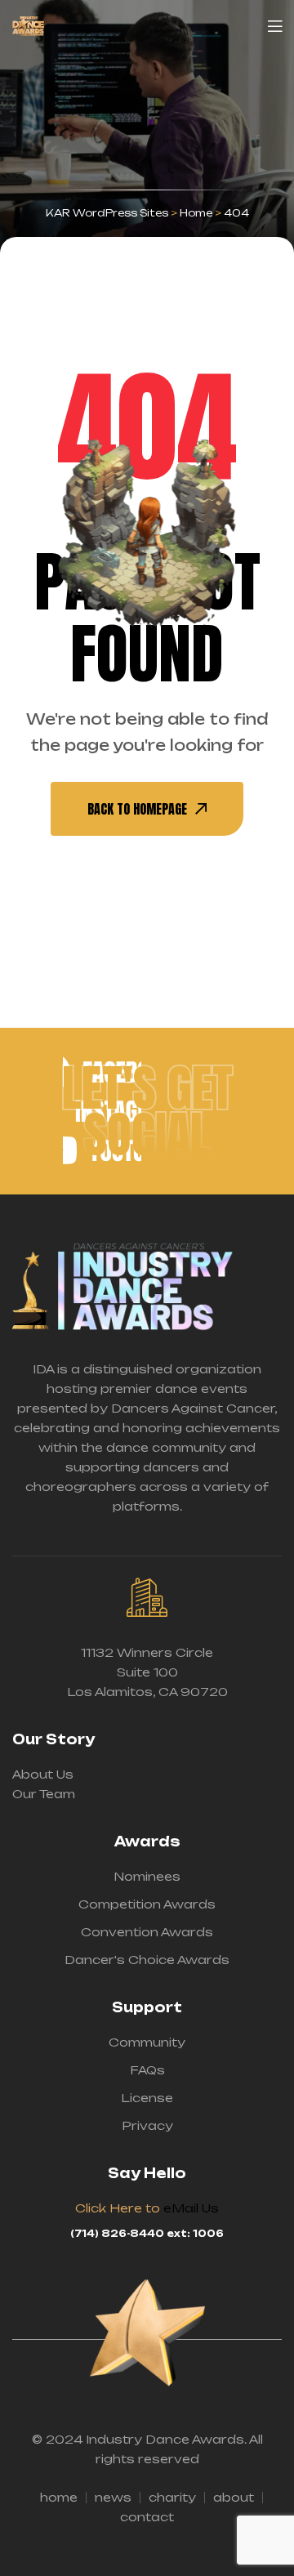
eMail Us (191, 2208)
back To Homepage (137, 809)
